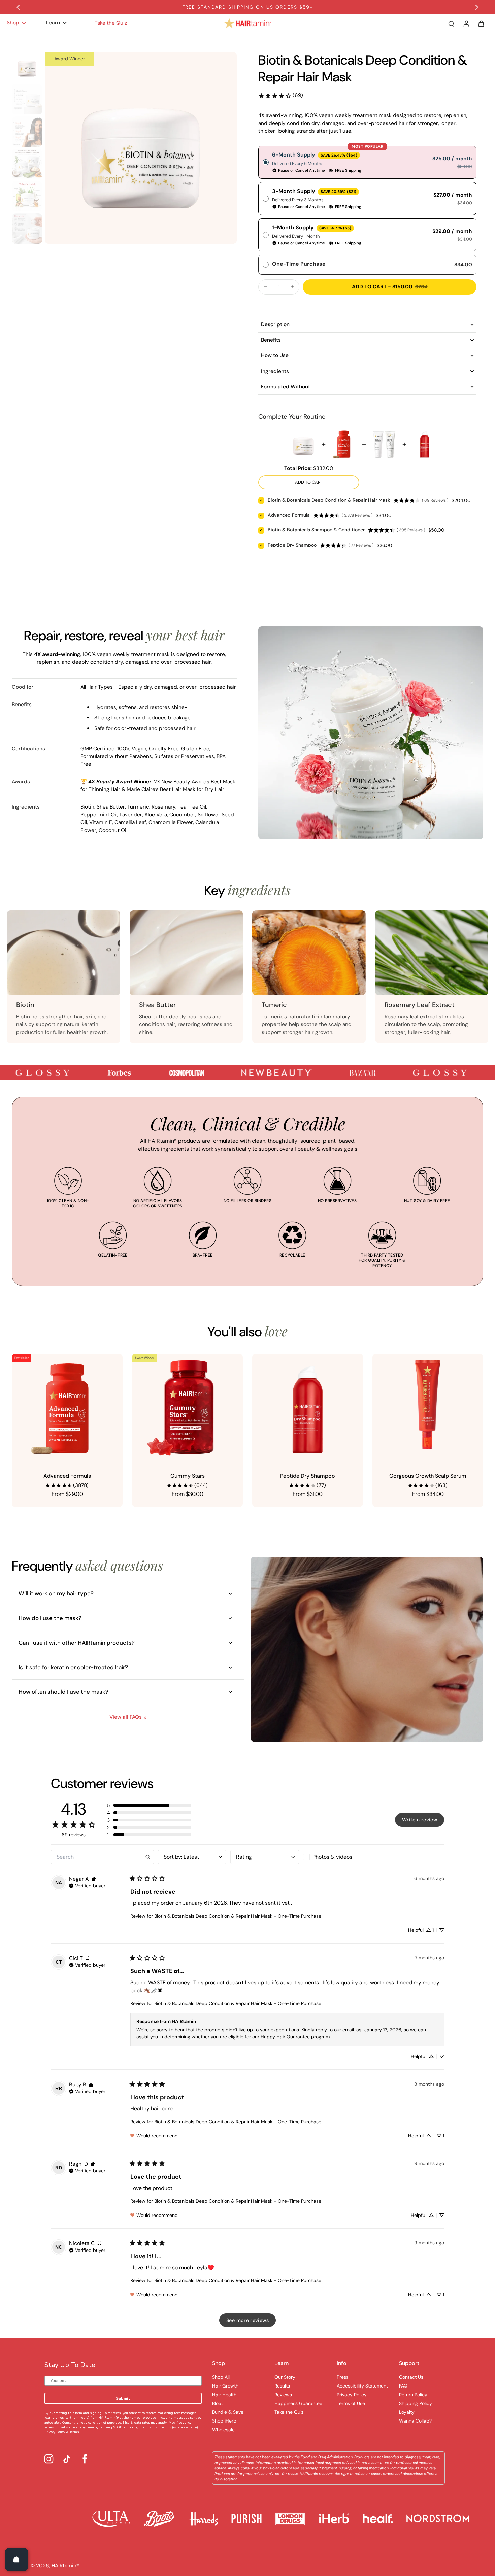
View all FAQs (126, 1717)
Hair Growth (225, 2386)
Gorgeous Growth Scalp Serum (428, 1476)
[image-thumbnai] (27, 67)
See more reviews (247, 2320)
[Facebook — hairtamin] (85, 2459)
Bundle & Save (228, 2412)
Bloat (218, 2403)
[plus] (292, 287)
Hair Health (224, 2395)
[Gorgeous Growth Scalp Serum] (428, 1409)
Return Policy (413, 2395)
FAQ (403, 2386)
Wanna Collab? (415, 2421)
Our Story (285, 2377)
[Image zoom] (141, 148)
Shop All (221, 2377)
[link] (280, 95)
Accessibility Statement (362, 2386)
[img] (94, 1879)
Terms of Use (351, 2403)
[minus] (265, 287)
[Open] (16, 2560)
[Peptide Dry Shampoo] (308, 1409)
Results (282, 2386)
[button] (149, 1805)
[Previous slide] (18, 7)
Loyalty (407, 2412)
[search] (451, 23)
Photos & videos (332, 1857)
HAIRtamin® (65, 2566)
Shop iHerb (224, 2421)
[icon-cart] (481, 23)
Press (343, 2377)
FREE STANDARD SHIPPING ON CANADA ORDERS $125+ (248, 7)
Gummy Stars (188, 1476)
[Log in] (466, 23)
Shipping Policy (416, 2403)
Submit (123, 2398)
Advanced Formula (67, 1476)
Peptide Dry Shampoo (308, 1476)
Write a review (420, 1820)
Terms (74, 2432)
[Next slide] (477, 7)
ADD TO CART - (390, 287)
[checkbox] (337, 1857)
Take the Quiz (289, 2412)
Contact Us (411, 2377)
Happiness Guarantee (298, 2403)
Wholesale (223, 2430)
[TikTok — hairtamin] (67, 2459)
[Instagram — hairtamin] (49, 2459)
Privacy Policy (55, 2432)
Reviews (283, 2395)
